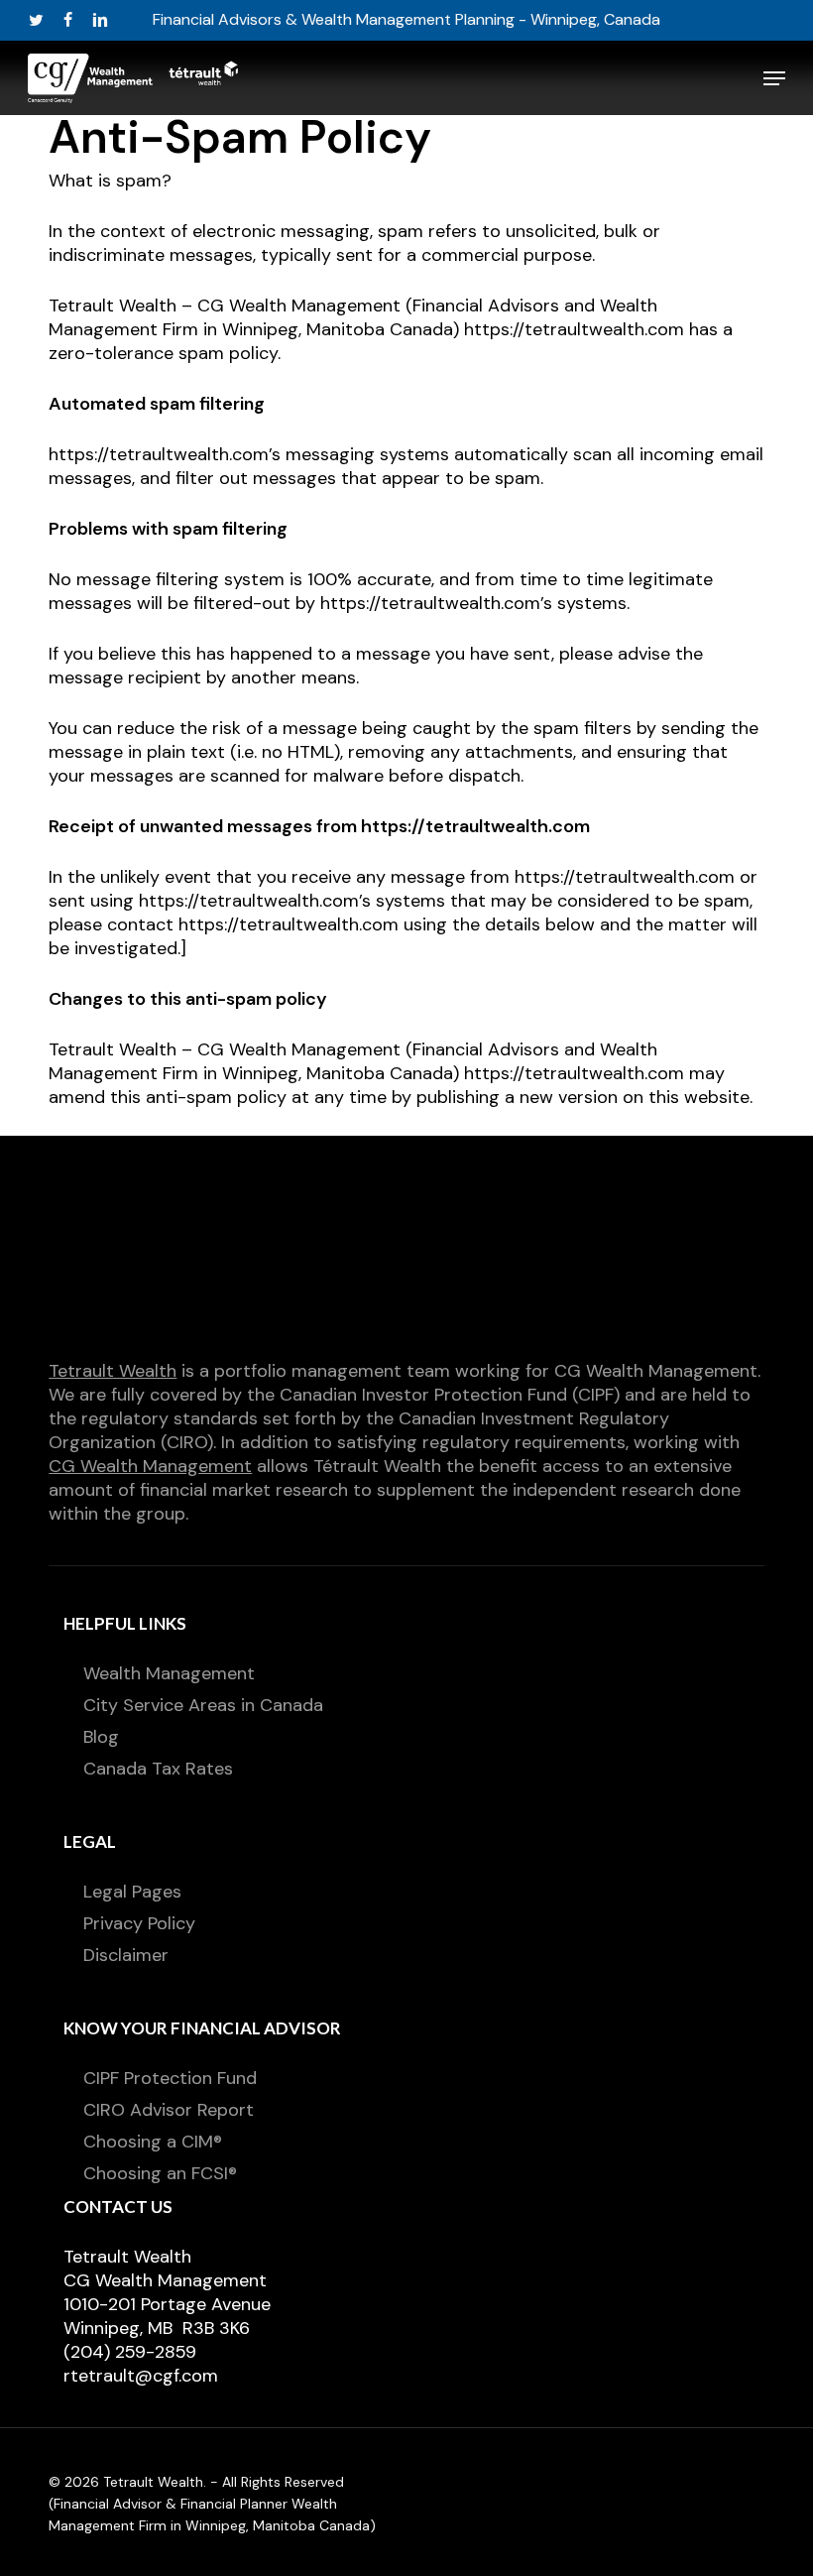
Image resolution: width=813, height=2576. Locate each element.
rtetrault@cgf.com (141, 2376)
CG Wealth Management (150, 1466)
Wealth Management (169, 1673)
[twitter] (36, 20)
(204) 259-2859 (130, 2352)
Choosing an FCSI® (160, 2173)
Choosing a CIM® (153, 2142)
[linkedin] (100, 20)
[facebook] (68, 20)
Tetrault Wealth (113, 1371)
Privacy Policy (139, 1923)
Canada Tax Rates (158, 1769)
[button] (774, 78)
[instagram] (166, 20)
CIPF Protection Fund (170, 2078)
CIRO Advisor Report (169, 2110)
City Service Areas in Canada (203, 1705)
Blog (101, 1737)
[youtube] (134, 20)
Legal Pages (132, 1892)
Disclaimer (126, 1955)
